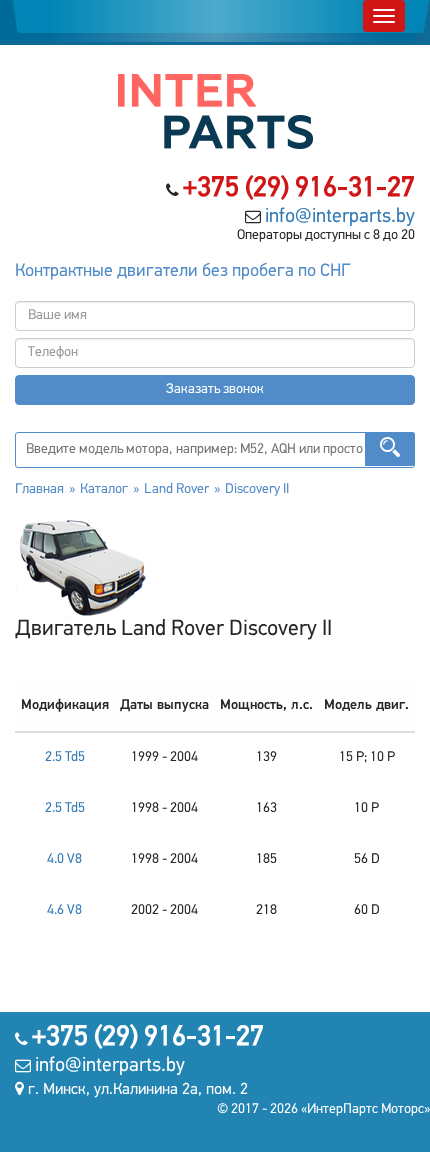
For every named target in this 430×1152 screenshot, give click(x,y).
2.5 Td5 (65, 757)
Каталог (104, 489)
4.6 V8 (64, 910)
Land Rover (176, 489)
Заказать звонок (215, 389)
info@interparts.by (340, 217)
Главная (39, 489)
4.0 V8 (64, 859)
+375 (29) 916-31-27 (299, 189)
